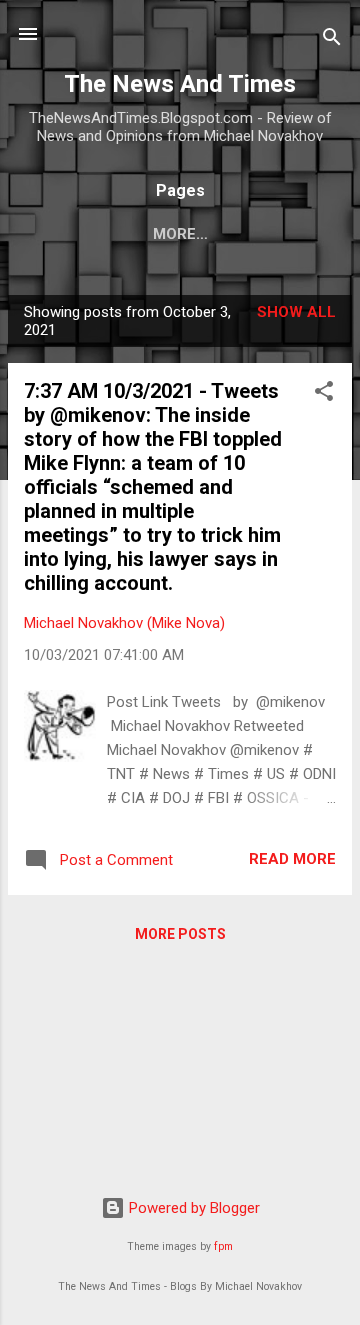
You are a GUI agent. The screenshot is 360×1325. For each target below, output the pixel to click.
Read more (292, 859)
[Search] (332, 40)
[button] (324, 394)
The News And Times (180, 84)
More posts (180, 934)
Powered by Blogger (192, 1208)
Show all (296, 312)
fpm (223, 1246)
